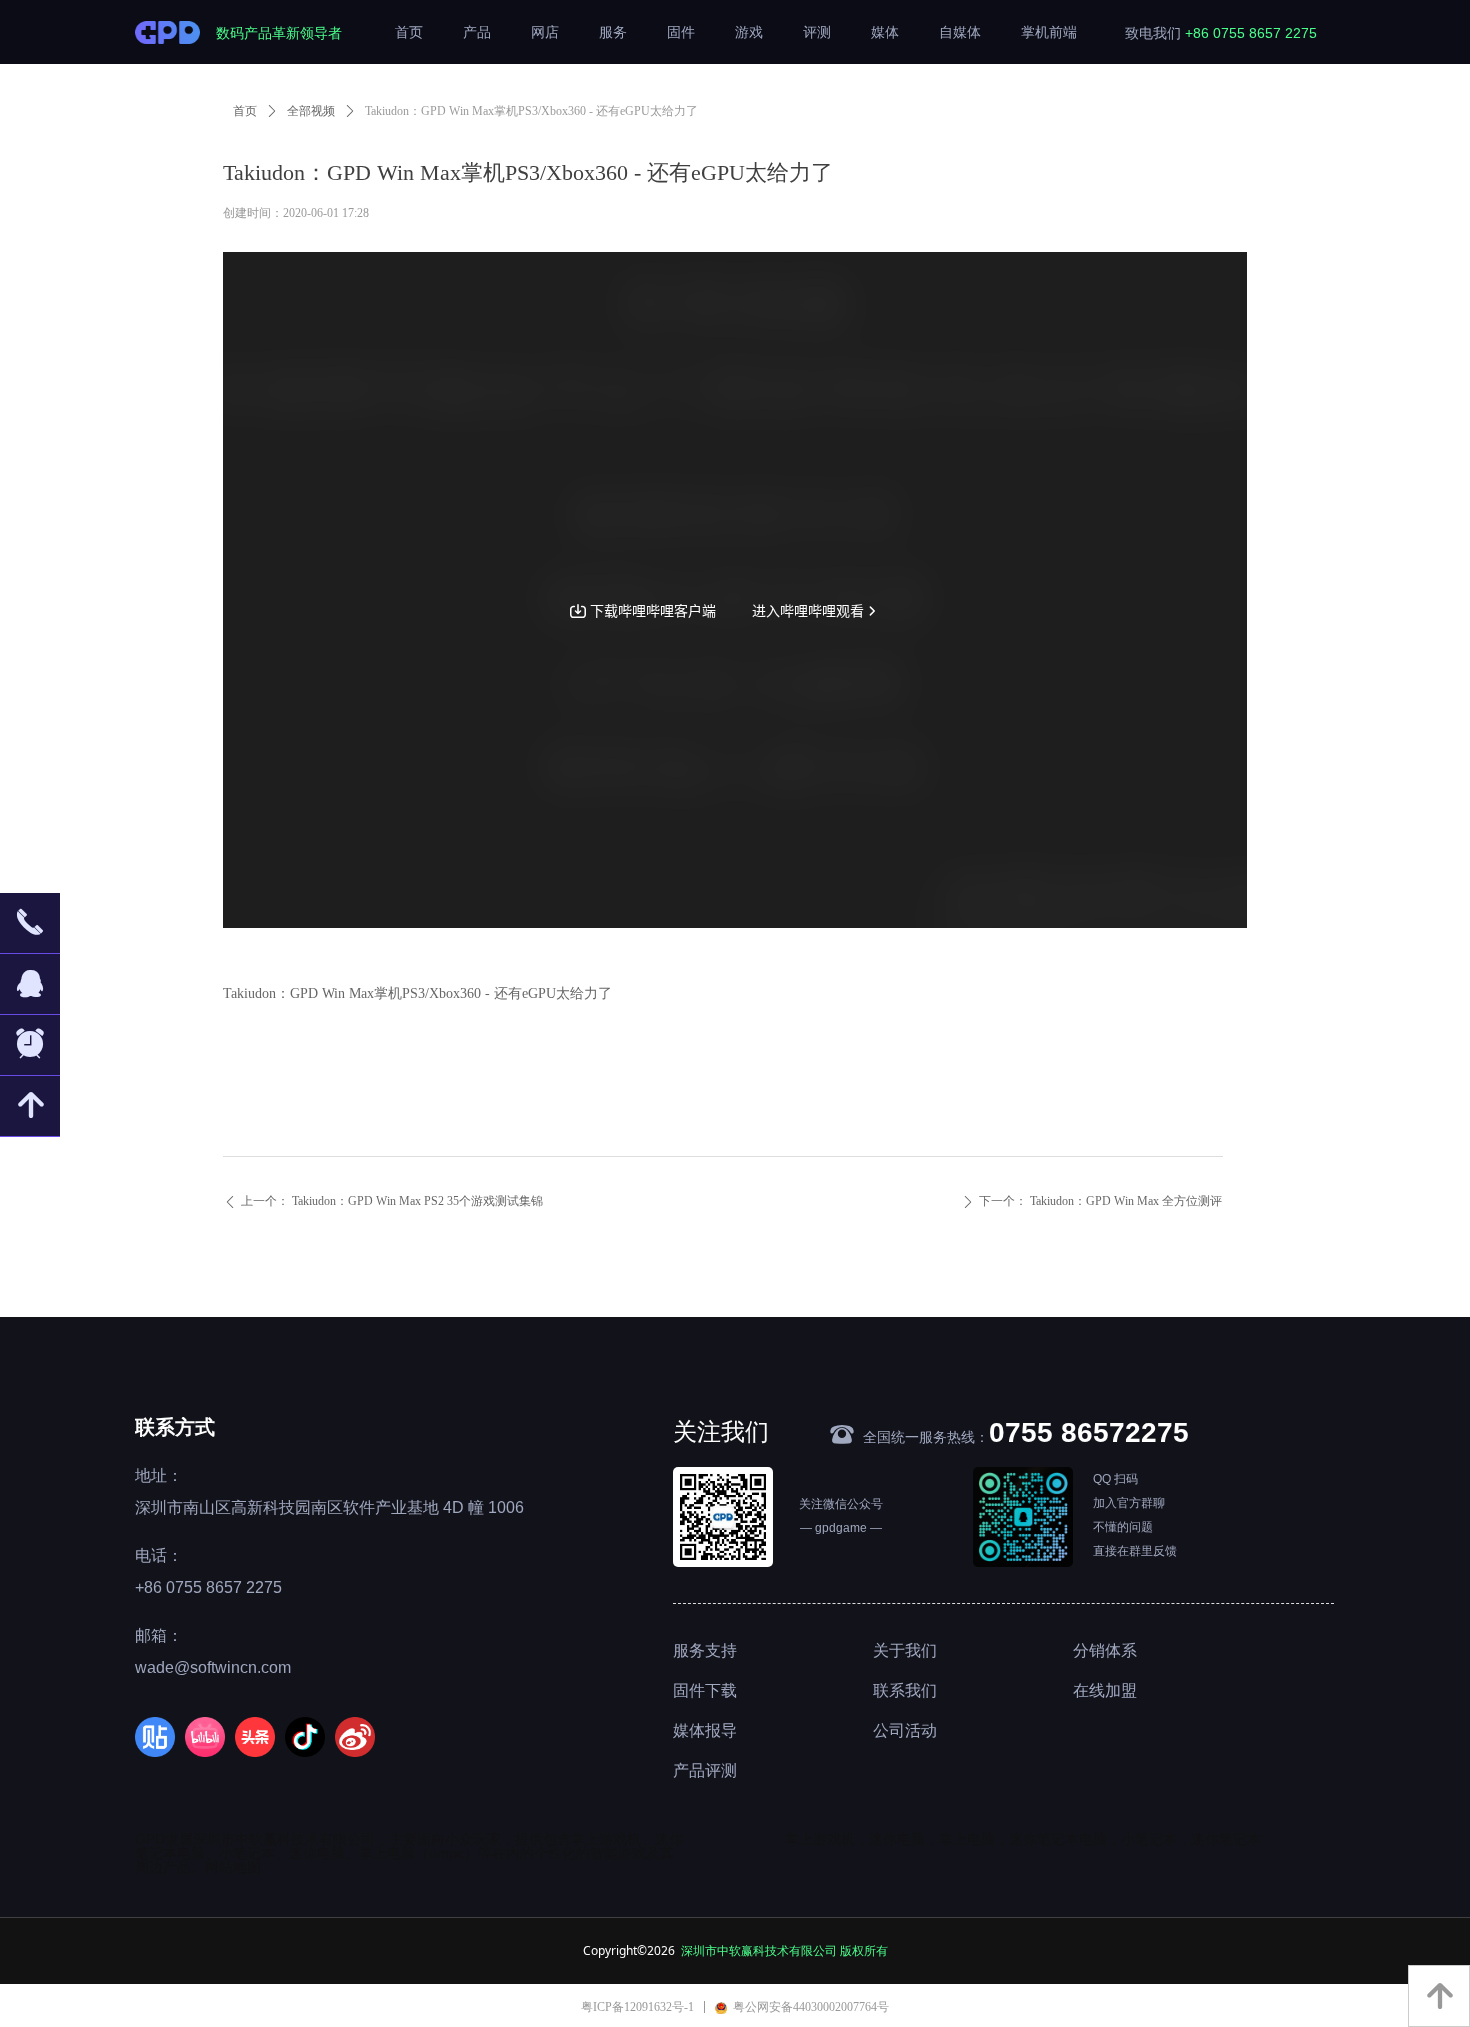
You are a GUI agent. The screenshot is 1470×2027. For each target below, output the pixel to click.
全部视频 (311, 111)
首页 (245, 111)
